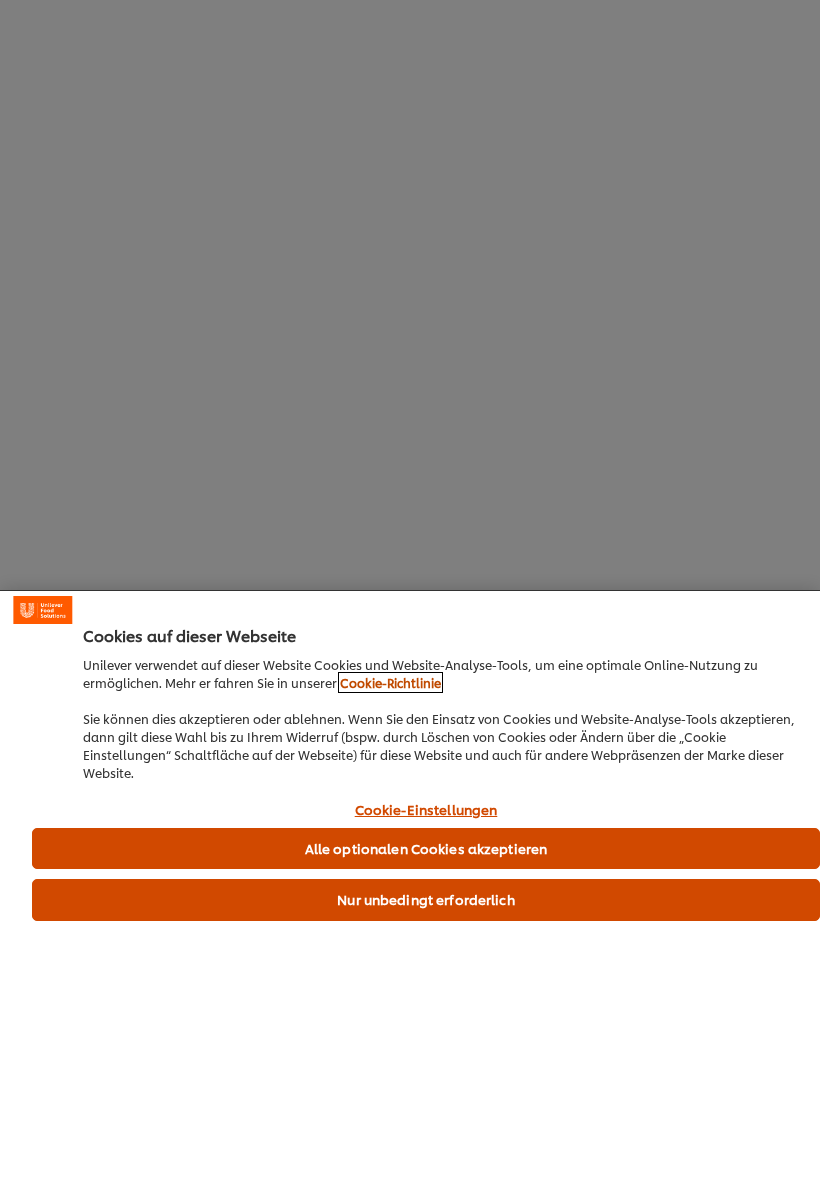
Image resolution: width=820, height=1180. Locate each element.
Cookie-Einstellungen (426, 810)
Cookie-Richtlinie (390, 682)
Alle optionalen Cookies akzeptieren (426, 848)
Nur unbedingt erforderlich (425, 899)
